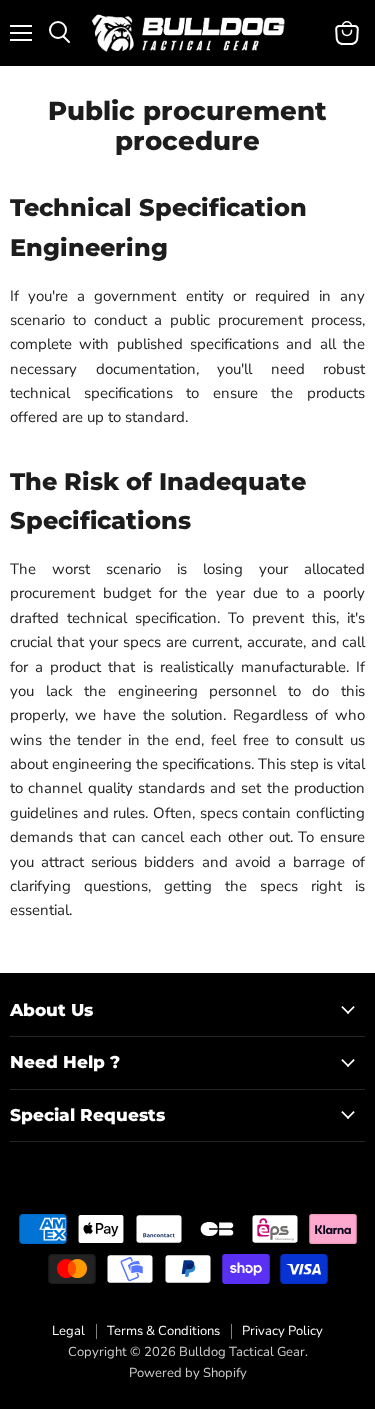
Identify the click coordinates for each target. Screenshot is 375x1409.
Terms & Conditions (163, 1331)
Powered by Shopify (188, 1373)
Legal (68, 1331)
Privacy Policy (282, 1331)
